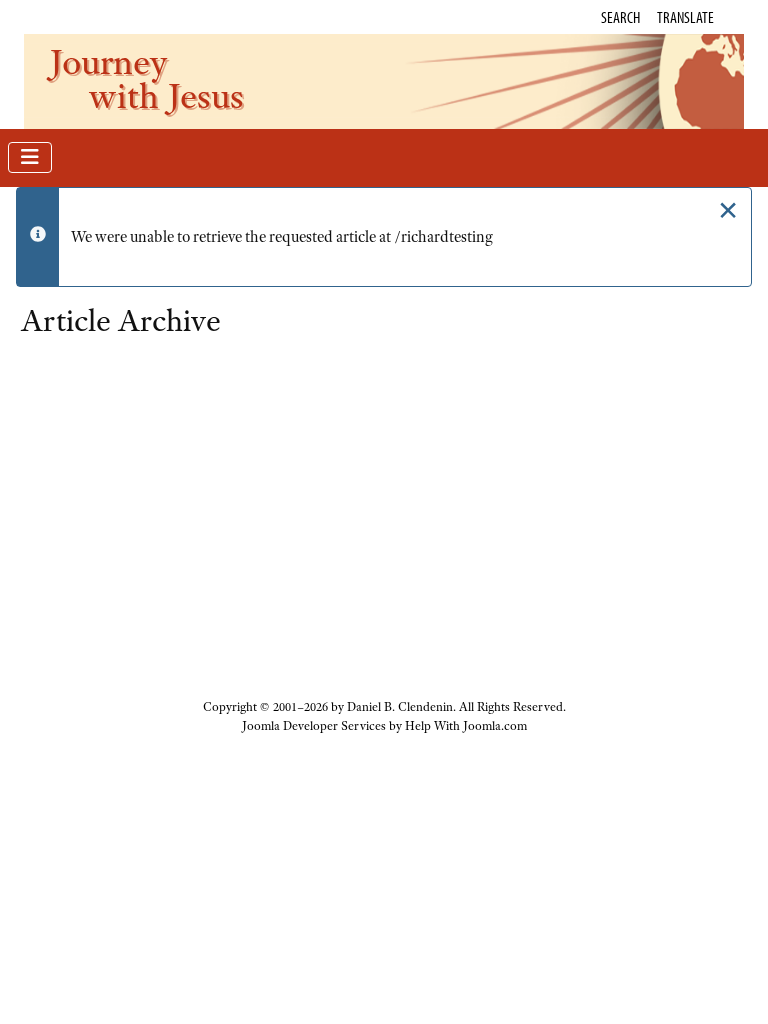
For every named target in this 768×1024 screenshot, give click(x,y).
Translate (685, 17)
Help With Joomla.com (466, 726)
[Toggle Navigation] (30, 157)
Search (620, 17)
